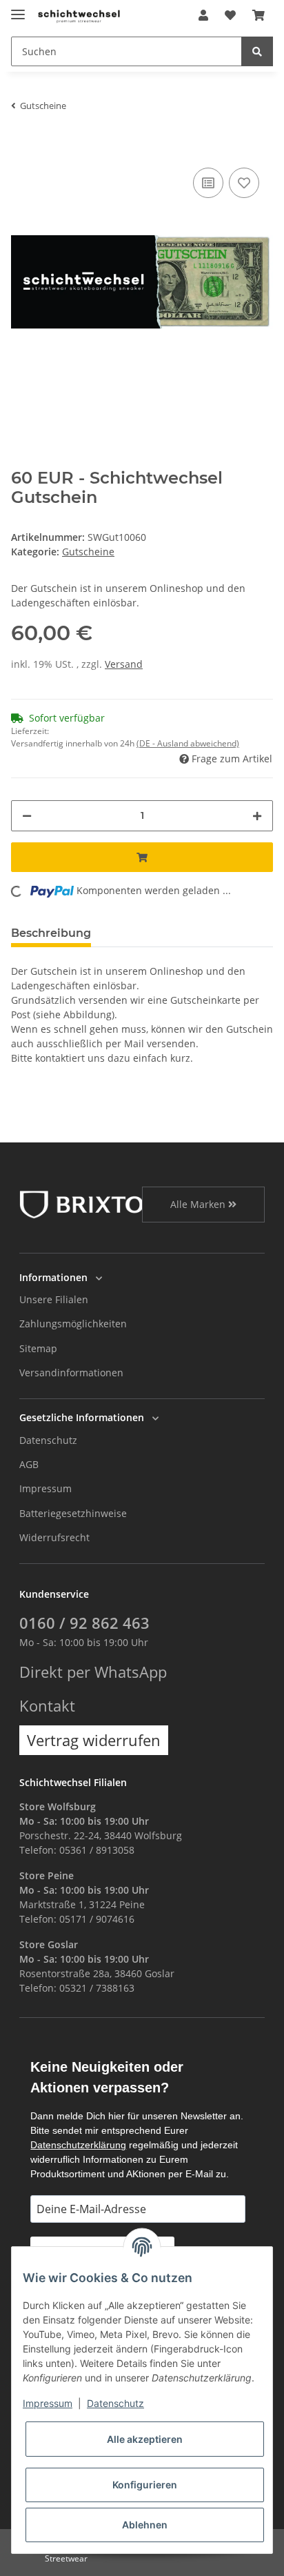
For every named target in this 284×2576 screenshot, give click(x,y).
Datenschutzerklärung (78, 2145)
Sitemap (38, 1348)
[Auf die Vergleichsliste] (208, 183)
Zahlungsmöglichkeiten (73, 1324)
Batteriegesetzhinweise (73, 1513)
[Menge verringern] (27, 816)
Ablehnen (145, 2525)
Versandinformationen (71, 1373)
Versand (124, 664)
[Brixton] (90, 1203)
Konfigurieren (145, 2485)
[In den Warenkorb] (22, 143)
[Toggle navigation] (18, 9)
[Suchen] (257, 51)
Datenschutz (48, 1440)
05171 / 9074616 (97, 1919)
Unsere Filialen (54, 1299)
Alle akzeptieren (145, 2439)
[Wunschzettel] (230, 15)
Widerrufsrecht (54, 1537)
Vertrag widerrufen (94, 1740)
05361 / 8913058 (97, 1850)
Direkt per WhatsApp (93, 1672)
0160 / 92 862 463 (84, 1623)
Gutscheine (88, 552)
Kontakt (47, 1706)
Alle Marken (199, 1204)
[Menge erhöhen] (257, 816)
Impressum (45, 1488)
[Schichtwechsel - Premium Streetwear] (79, 16)
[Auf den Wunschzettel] (244, 183)
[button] (203, 15)
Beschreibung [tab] (51, 933)
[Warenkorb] (258, 15)
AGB (29, 1464)
